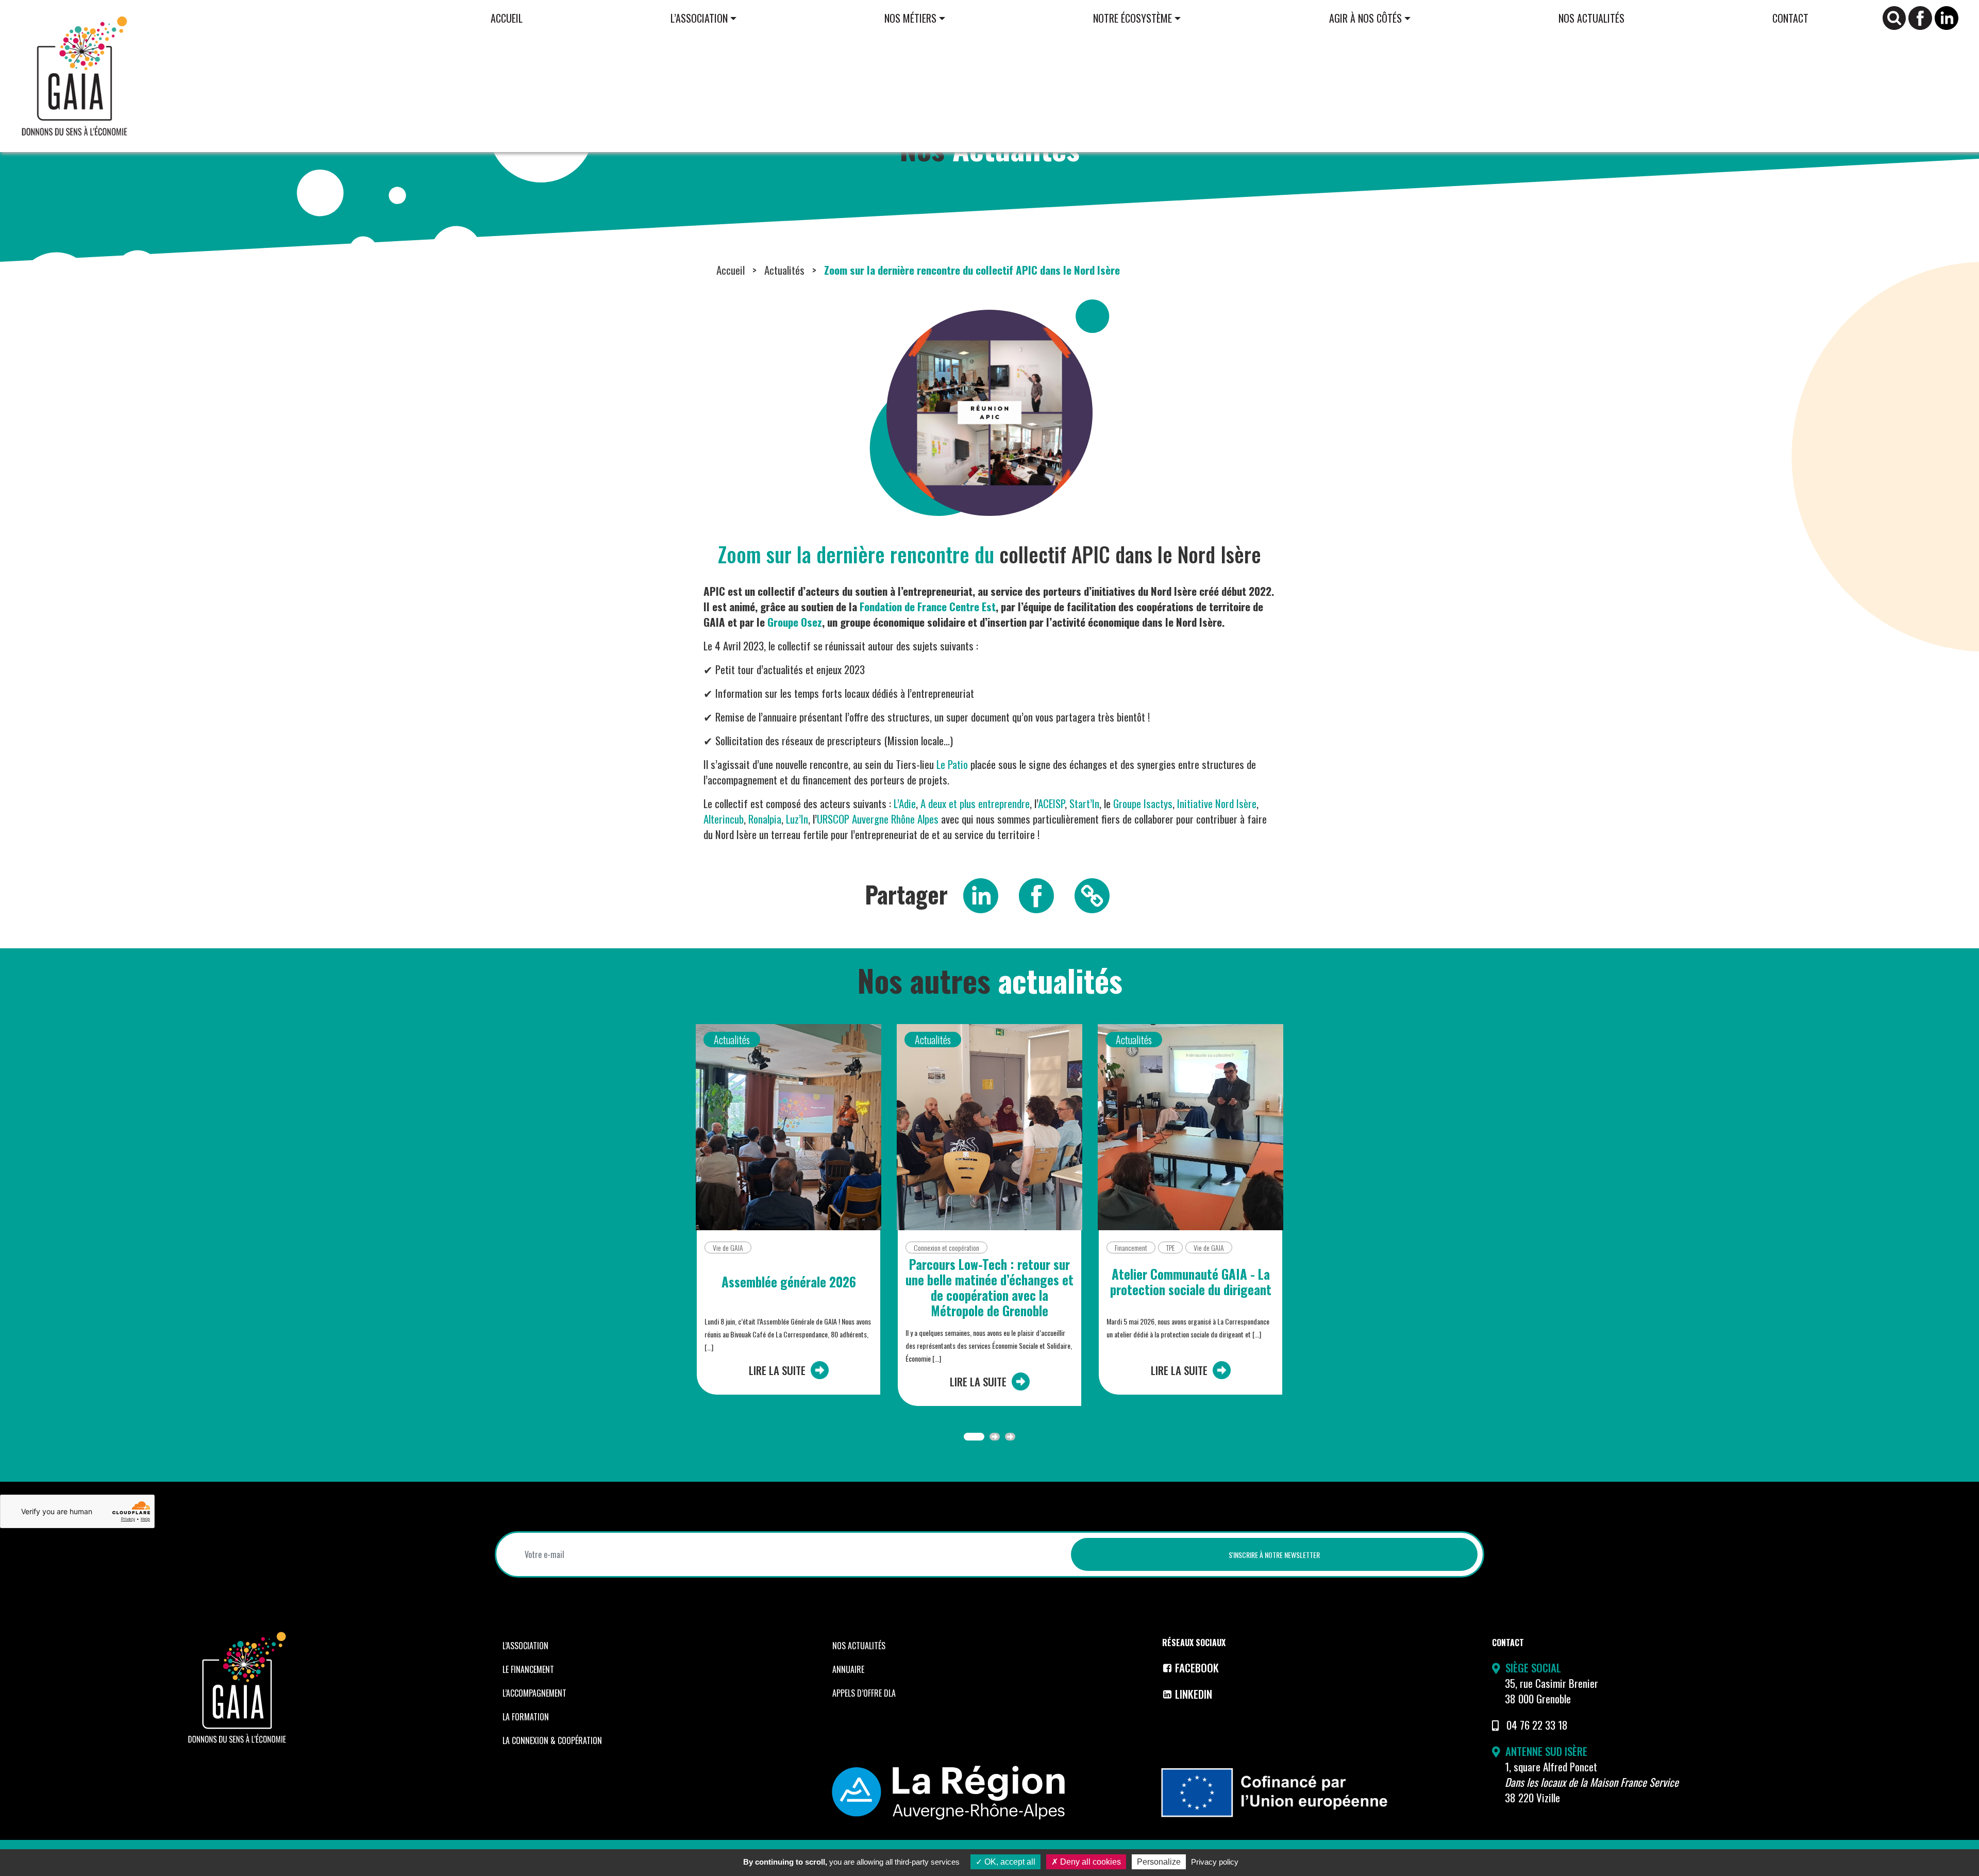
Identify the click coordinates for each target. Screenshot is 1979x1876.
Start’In (1084, 803)
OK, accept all (1009, 1862)
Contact (1790, 18)
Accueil (507, 18)
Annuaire (848, 1669)
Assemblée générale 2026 (789, 1282)
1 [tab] (974, 1437)
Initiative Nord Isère (1217, 803)
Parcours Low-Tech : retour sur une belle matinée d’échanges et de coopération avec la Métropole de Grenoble (989, 1287)
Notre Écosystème (1133, 18)
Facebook (1197, 1668)
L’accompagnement (534, 1693)
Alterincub (724, 819)
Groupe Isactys (1143, 803)
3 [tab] (1010, 1437)
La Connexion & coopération (552, 1740)
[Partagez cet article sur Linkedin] (981, 894)
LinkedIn (1194, 1694)
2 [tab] (995, 1437)
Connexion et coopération (946, 1247)
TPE (1170, 1247)
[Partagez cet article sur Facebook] (1036, 894)
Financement (1131, 1247)
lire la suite (777, 1370)
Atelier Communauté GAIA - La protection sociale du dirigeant (1191, 1282)
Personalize (1159, 1862)
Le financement (528, 1669)
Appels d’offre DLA (864, 1693)
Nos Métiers (910, 18)
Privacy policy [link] (1215, 1862)
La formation (526, 1717)
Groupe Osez (795, 622)
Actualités (784, 270)
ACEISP (1051, 803)
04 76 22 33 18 (1537, 1725)
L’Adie (905, 803)
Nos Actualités (1591, 18)
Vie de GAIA (728, 1247)
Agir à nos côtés (1365, 18)
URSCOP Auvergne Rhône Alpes (878, 819)
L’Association (699, 18)
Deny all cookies (1089, 1862)
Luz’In (797, 819)
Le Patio (952, 764)
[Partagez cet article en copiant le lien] (1092, 894)
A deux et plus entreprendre (975, 803)
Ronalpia (765, 819)
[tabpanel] (789, 1218)
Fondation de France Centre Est (928, 606)
